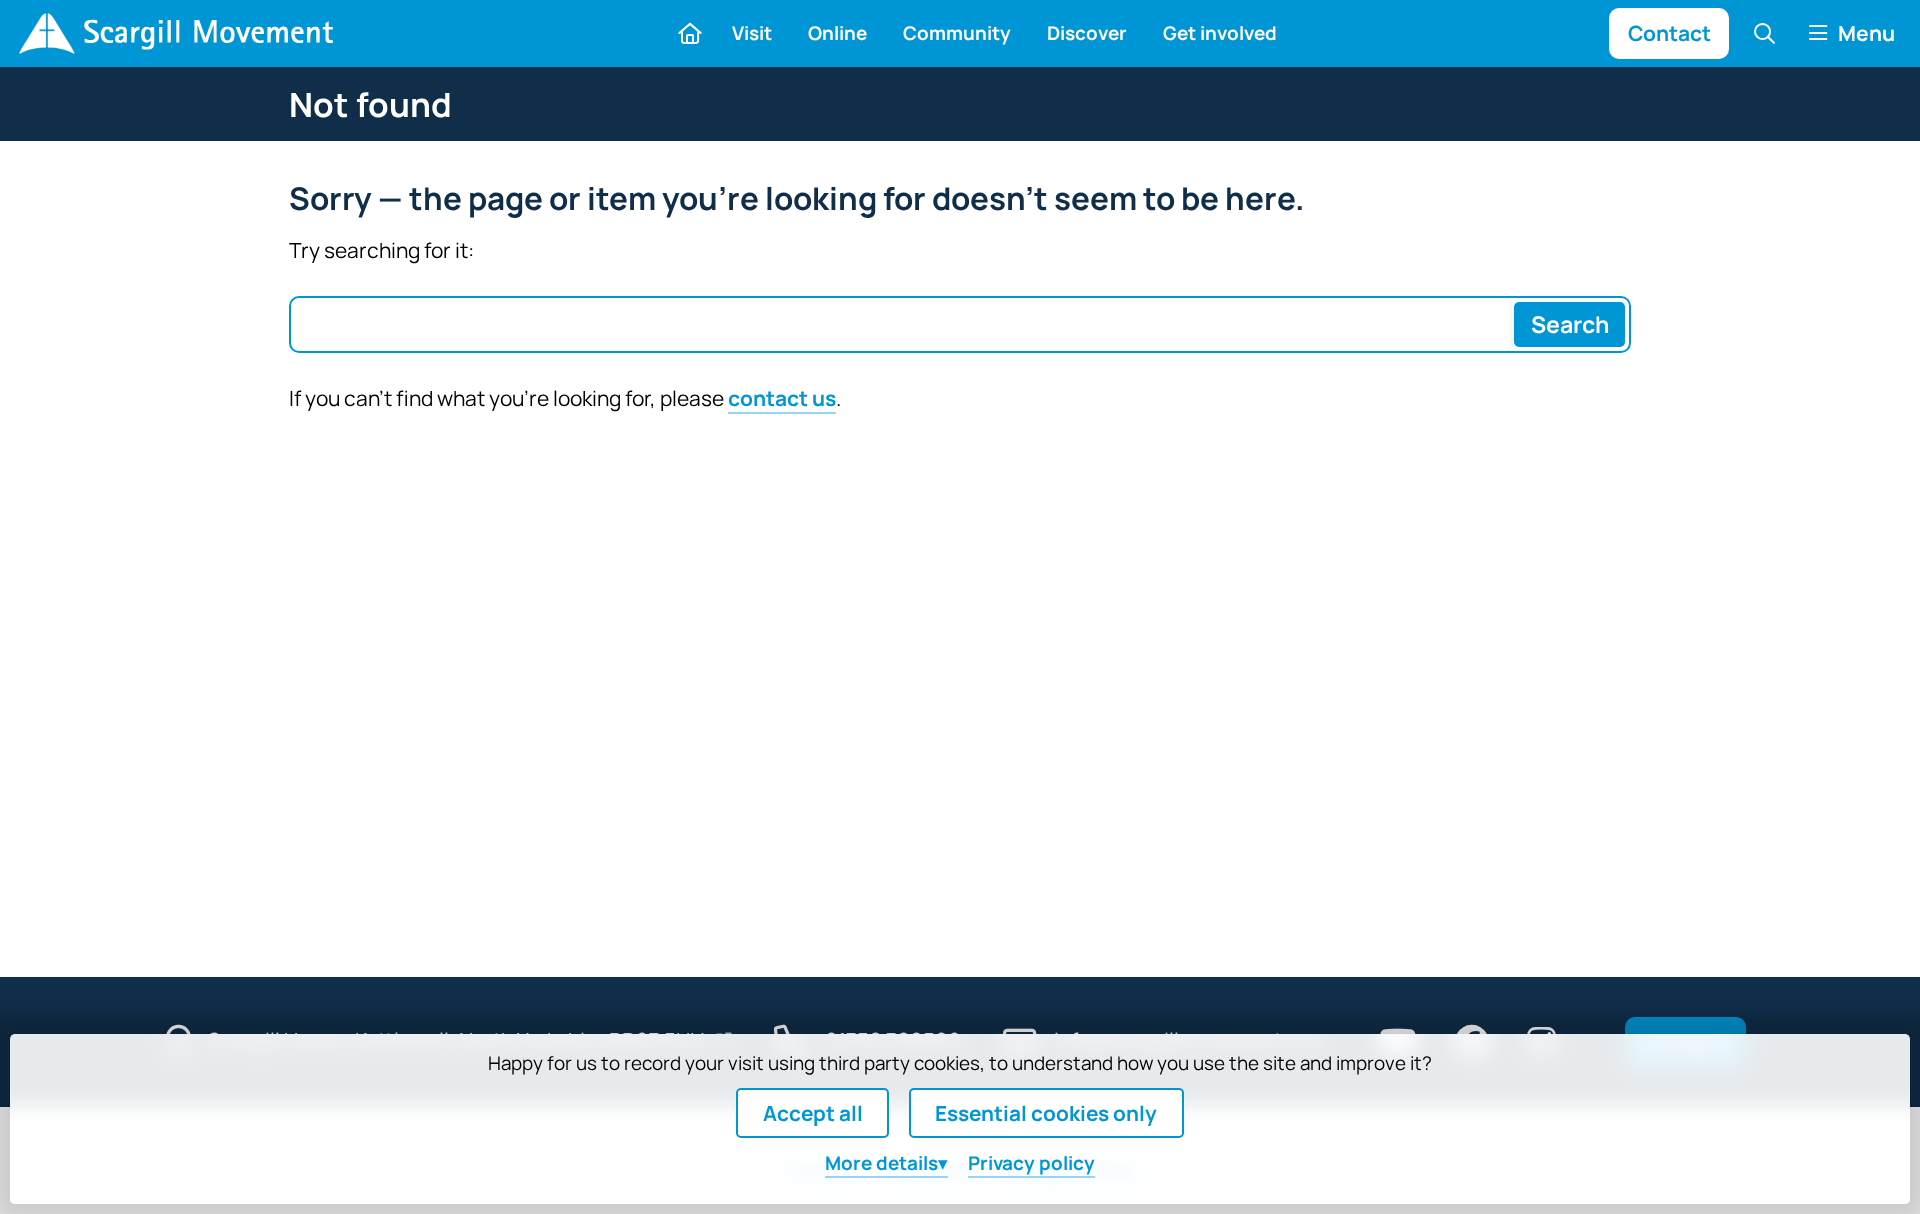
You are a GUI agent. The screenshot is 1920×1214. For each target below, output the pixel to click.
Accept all (813, 1113)
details (881, 1163)
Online (837, 33)
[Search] (1765, 33)
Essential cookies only (1046, 1113)
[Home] (175, 33)
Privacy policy (1031, 1163)
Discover (1087, 33)
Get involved (1220, 33)
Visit (752, 33)
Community (957, 33)
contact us (782, 398)
